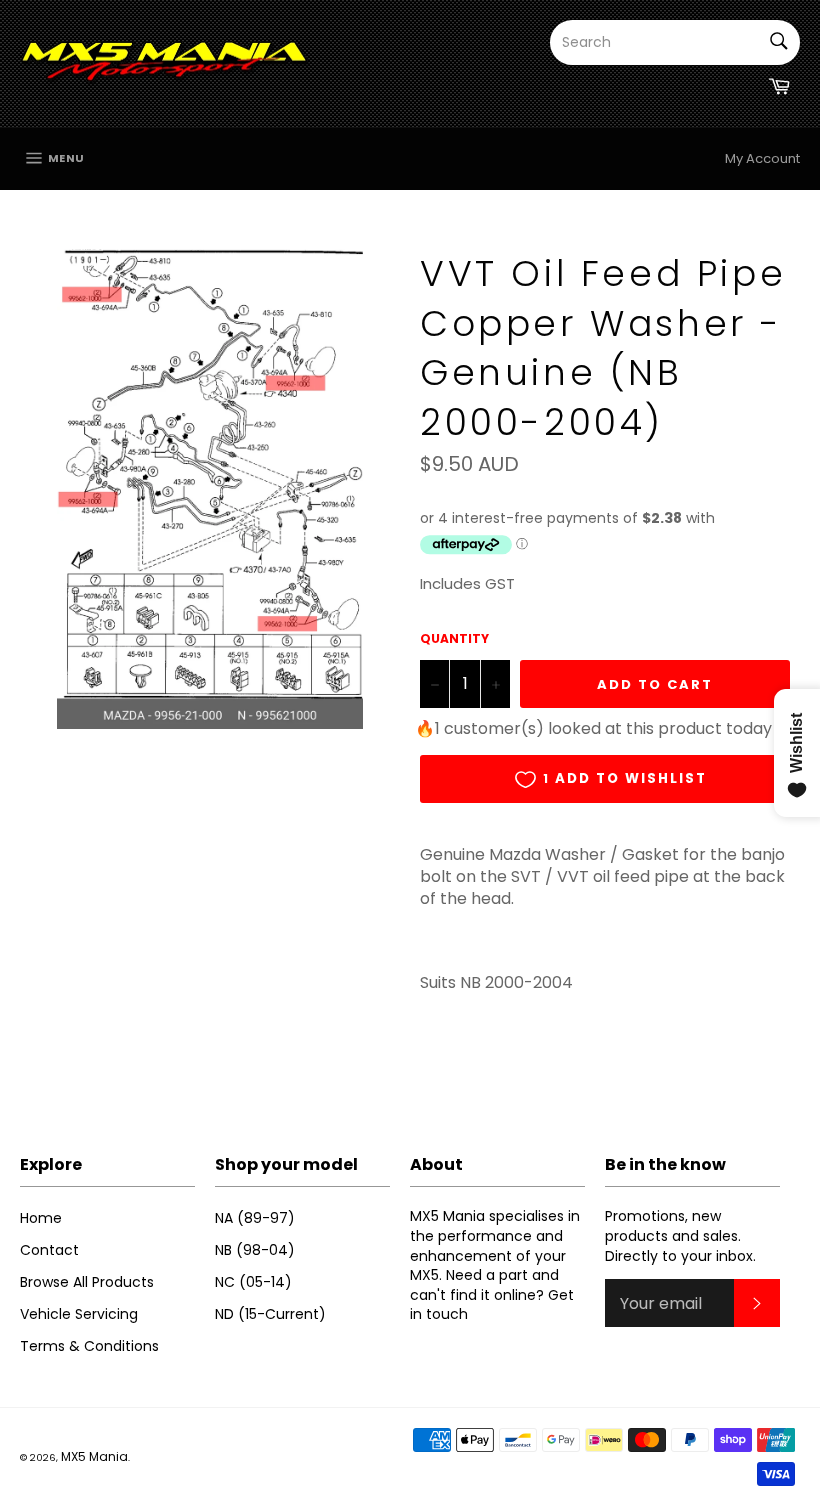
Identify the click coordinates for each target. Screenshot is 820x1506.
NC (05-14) (253, 1282)
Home (41, 1218)
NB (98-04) (255, 1250)
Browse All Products (87, 1282)
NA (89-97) (255, 1218)
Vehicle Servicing (79, 1314)
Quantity (454, 639)
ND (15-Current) (270, 1314)
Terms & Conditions (89, 1346)
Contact (49, 1250)
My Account (762, 158)
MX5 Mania (94, 1456)
